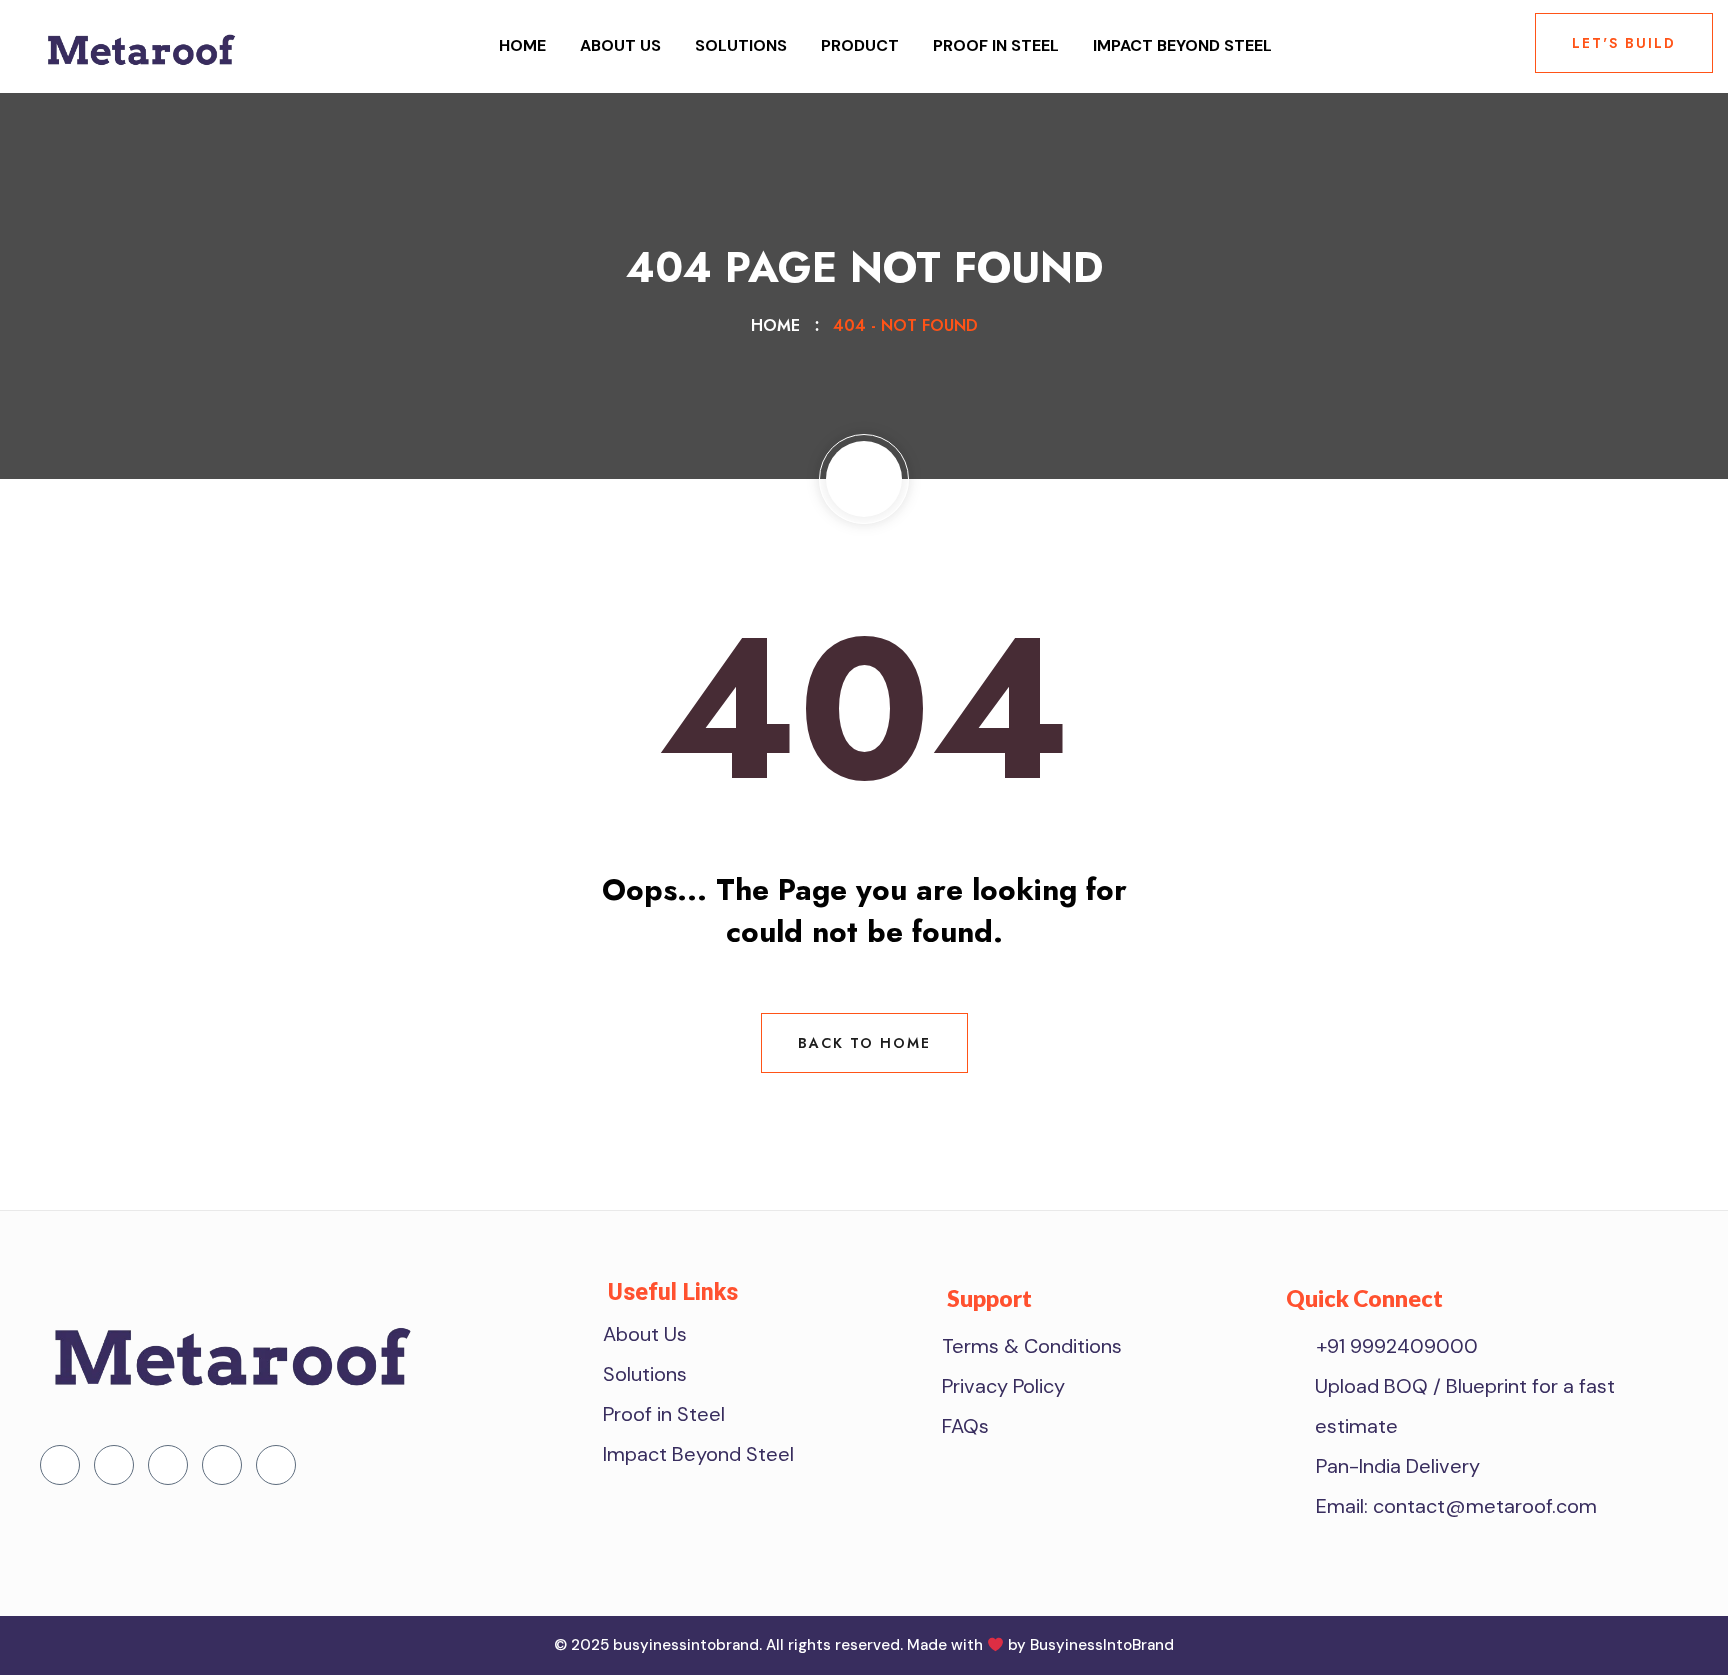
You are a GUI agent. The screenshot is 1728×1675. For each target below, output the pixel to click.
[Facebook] (60, 1465)
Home (522, 45)
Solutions (741, 45)
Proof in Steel (996, 45)
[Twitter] (114, 1465)
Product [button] (860, 45)
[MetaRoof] (140, 44)
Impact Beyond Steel (1182, 45)
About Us (620, 45)
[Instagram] (276, 1465)
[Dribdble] (222, 1465)
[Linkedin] (168, 1465)
